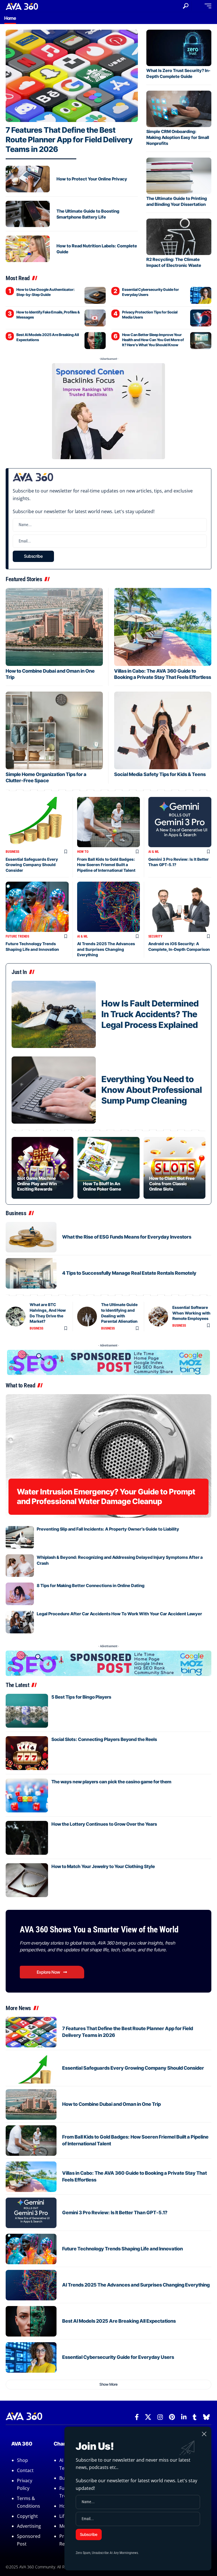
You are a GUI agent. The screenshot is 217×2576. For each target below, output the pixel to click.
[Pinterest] (172, 2417)
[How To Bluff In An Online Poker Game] (108, 1168)
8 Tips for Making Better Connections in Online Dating (91, 1586)
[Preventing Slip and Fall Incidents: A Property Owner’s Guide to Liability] (20, 1537)
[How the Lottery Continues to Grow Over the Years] (27, 1838)
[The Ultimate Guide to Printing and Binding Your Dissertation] (179, 176)
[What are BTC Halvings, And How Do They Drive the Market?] (16, 1317)
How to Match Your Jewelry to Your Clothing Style (103, 1866)
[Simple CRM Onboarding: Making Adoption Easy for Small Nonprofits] (179, 109)
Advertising (29, 2526)
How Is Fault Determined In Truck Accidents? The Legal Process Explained (150, 1014)
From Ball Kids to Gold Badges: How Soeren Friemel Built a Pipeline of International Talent (106, 865)
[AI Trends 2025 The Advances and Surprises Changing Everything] (109, 907)
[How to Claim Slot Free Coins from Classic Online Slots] (174, 1168)
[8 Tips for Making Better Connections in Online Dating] (20, 1594)
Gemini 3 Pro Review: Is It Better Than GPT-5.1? (115, 2213)
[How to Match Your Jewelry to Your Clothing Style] (27, 1880)
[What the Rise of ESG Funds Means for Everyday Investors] (31, 1237)
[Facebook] (137, 2417)
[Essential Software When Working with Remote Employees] (158, 1317)
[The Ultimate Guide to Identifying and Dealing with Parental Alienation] (87, 1317)
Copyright (27, 2516)
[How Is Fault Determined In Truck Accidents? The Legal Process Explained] (54, 1014)
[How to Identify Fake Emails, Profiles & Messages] (95, 318)
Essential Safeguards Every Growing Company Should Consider (32, 865)
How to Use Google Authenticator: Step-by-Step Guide (45, 292)
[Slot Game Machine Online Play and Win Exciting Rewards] (43, 1168)
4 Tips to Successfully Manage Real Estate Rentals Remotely (129, 1273)
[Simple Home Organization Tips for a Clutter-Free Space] (54, 730)
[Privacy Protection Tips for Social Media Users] (201, 318)
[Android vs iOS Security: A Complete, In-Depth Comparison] (180, 907)
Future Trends (17, 936)
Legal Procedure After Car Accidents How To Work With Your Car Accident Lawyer (119, 1614)
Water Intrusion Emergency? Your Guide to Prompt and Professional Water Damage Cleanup (106, 1497)
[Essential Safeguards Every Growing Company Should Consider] (37, 822)
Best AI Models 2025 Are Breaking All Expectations (119, 2321)
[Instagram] (160, 2417)
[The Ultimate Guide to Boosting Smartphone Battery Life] (28, 214)
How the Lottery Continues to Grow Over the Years (104, 1824)
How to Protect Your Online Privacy (92, 179)
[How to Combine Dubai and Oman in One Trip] (54, 627)
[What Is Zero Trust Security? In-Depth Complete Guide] (179, 48)
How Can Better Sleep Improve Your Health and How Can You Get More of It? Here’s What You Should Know (153, 340)
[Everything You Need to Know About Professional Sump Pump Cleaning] (54, 1090)
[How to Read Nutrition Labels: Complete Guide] (28, 249)
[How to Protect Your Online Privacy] (28, 179)
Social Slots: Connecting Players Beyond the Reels (104, 1739)
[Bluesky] (206, 2417)
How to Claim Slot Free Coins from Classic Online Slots (172, 1184)
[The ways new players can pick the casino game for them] (27, 1795)
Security (155, 936)
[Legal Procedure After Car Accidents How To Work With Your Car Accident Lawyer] (20, 1622)
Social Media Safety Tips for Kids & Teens (160, 774)
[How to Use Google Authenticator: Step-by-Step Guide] (95, 295)
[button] (186, 6)
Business (12, 852)
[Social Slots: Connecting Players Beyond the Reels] (27, 1753)
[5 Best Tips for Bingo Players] (27, 1711)
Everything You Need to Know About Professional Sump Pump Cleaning (152, 1090)
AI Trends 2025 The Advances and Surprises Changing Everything (106, 949)
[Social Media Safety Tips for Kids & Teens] (163, 730)
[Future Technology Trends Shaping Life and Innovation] (37, 907)
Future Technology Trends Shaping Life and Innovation (122, 2249)
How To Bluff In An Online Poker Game (102, 1186)
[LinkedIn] (184, 2417)
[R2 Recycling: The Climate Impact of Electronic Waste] (179, 237)
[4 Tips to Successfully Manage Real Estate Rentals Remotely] (31, 1273)
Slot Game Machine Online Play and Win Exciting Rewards (37, 1184)
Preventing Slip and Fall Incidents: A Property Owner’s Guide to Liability (108, 1529)
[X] (148, 2417)
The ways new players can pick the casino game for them (111, 1782)
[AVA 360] (22, 6)
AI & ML (154, 852)
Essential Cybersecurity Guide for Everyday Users (118, 2357)
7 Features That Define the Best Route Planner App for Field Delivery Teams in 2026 (69, 140)
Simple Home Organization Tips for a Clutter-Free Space (46, 777)
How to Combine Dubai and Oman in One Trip (111, 2104)
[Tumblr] (195, 2417)
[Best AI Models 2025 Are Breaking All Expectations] (95, 341)
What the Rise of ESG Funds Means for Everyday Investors (127, 1237)
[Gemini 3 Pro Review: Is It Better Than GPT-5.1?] (180, 822)
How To (83, 852)
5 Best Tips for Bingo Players (81, 1697)
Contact (25, 2470)
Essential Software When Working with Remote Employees (191, 1313)
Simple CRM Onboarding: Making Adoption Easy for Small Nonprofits (178, 137)
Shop (22, 2460)
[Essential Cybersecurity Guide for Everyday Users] (201, 295)
